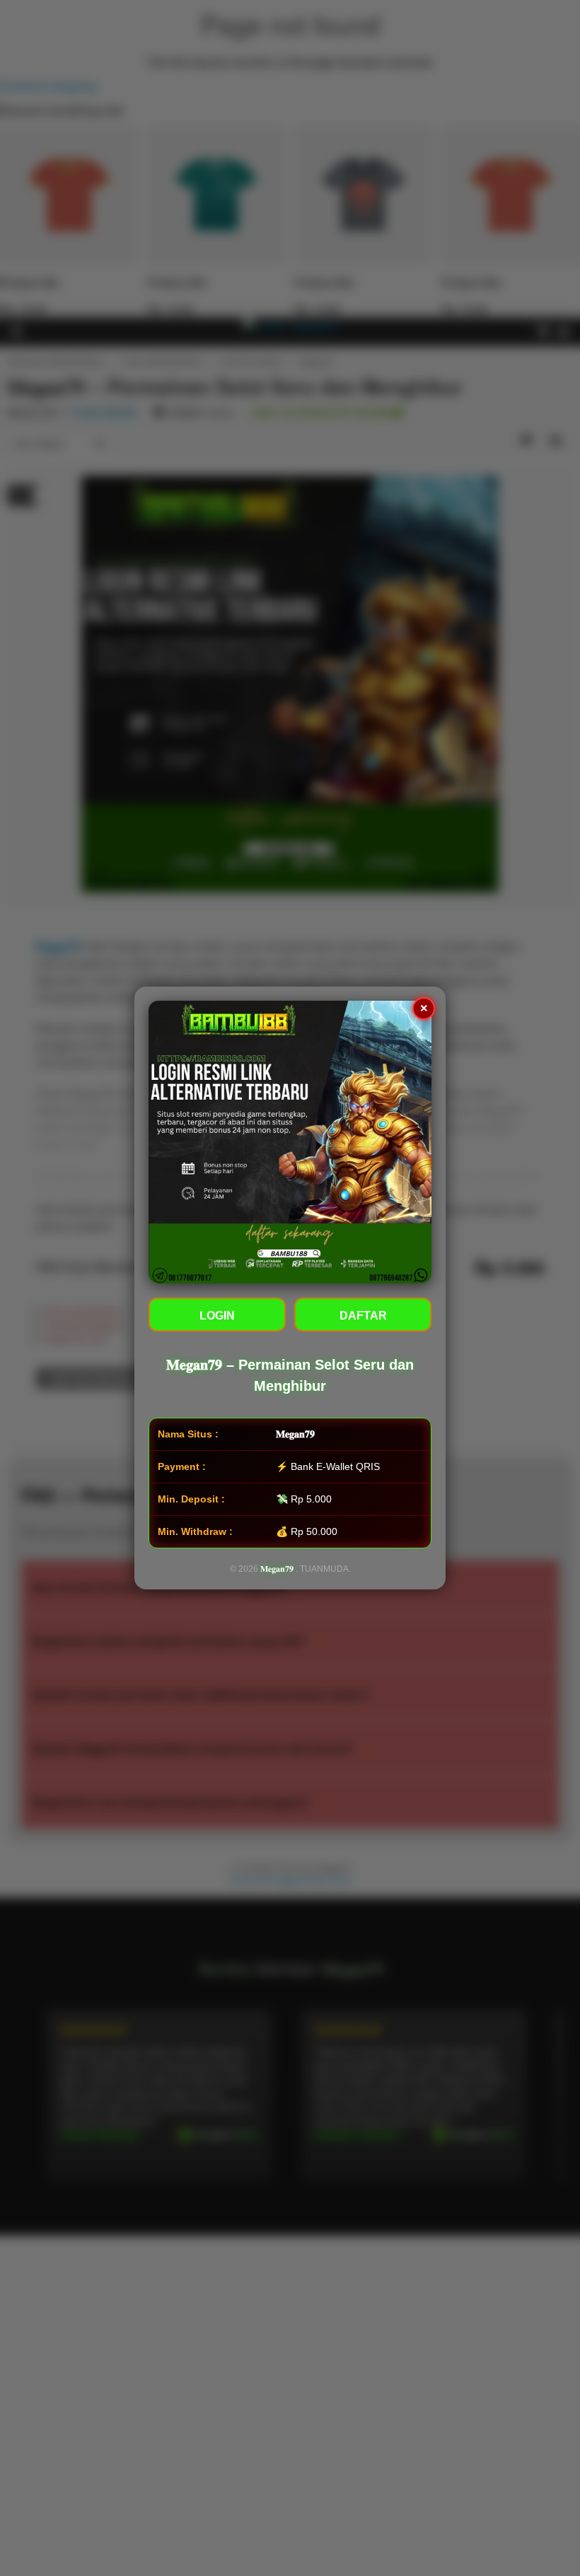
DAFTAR (363, 1316)
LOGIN (217, 1316)
